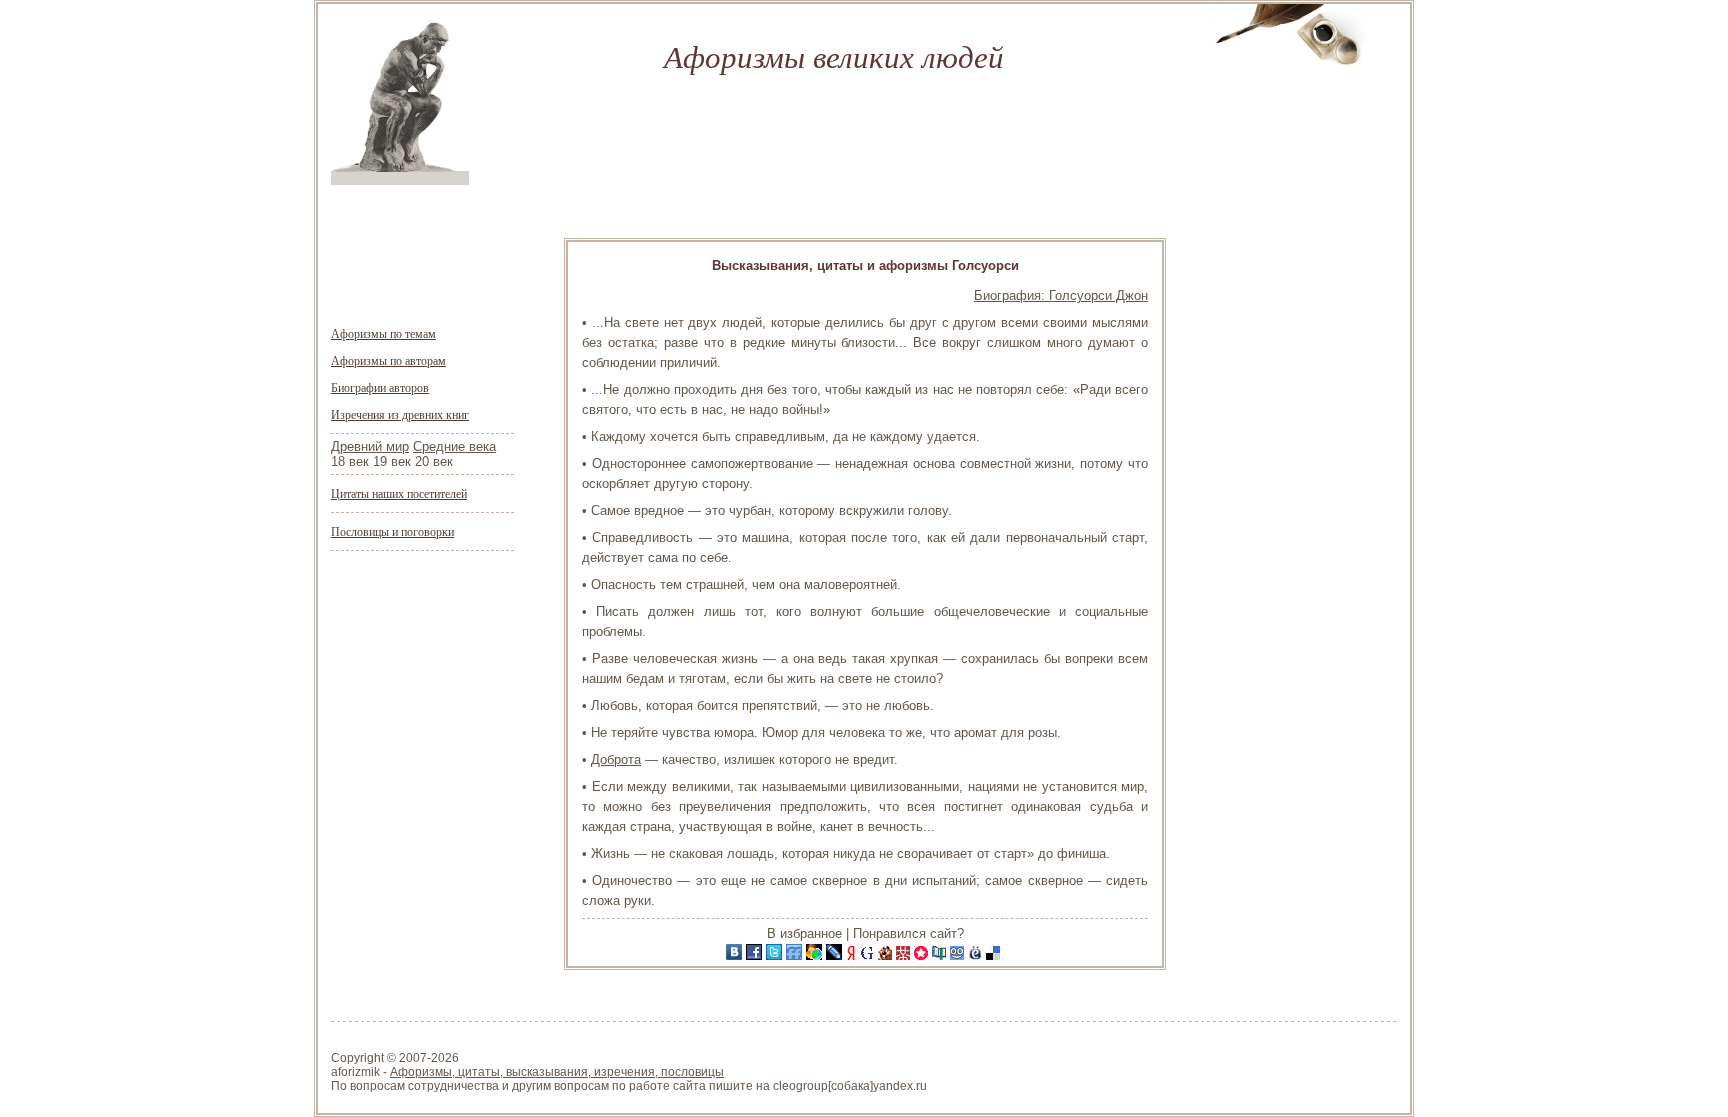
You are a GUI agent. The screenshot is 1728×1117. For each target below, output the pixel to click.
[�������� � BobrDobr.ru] (887, 955)
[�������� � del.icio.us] (995, 955)
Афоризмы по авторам (388, 360)
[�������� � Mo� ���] (816, 955)
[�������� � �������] (756, 955)
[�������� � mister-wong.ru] (905, 955)
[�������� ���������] (736, 955)
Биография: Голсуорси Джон (1061, 295)
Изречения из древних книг (400, 414)
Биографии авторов (380, 387)
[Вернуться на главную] (400, 180)
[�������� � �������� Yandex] (853, 955)
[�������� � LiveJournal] (836, 955)
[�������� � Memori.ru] (923, 955)
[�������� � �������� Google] (869, 955)
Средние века (454, 446)
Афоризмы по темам (383, 333)
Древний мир (370, 446)
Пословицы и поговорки (392, 531)
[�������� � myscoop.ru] (959, 955)
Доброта (616, 759)
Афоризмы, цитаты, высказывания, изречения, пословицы (557, 1072)
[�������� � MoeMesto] (977, 955)
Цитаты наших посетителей (399, 493)
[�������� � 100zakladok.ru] (941, 955)
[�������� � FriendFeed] (796, 955)
